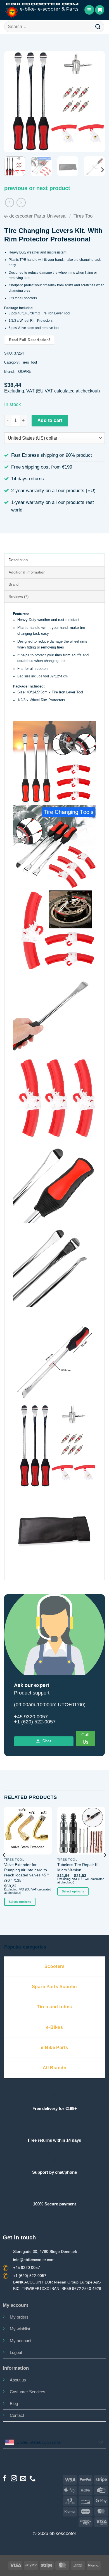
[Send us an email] (23, 2479)
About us (18, 2380)
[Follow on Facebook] (5, 2479)
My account (21, 2341)
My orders (19, 2317)
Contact (17, 2415)
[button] (89, 10)
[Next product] (10, 203)
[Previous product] (21, 203)
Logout (16, 2352)
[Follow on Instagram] (14, 2479)
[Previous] (13, 102)
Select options (20, 1902)
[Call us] (32, 2479)
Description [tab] (18, 560)
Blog (14, 2403)
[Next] (96, 102)
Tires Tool (84, 216)
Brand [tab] (14, 584)
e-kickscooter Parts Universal (35, 216)
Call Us (85, 1738)
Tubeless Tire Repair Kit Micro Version (78, 1867)
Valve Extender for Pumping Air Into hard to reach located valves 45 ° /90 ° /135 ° (27, 1872)
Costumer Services (28, 2392)
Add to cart (50, 420)
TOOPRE (24, 372)
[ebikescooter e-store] (42, 10)
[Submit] (98, 27)
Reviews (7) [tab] (19, 597)
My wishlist (20, 2329)
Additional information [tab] (27, 572)
